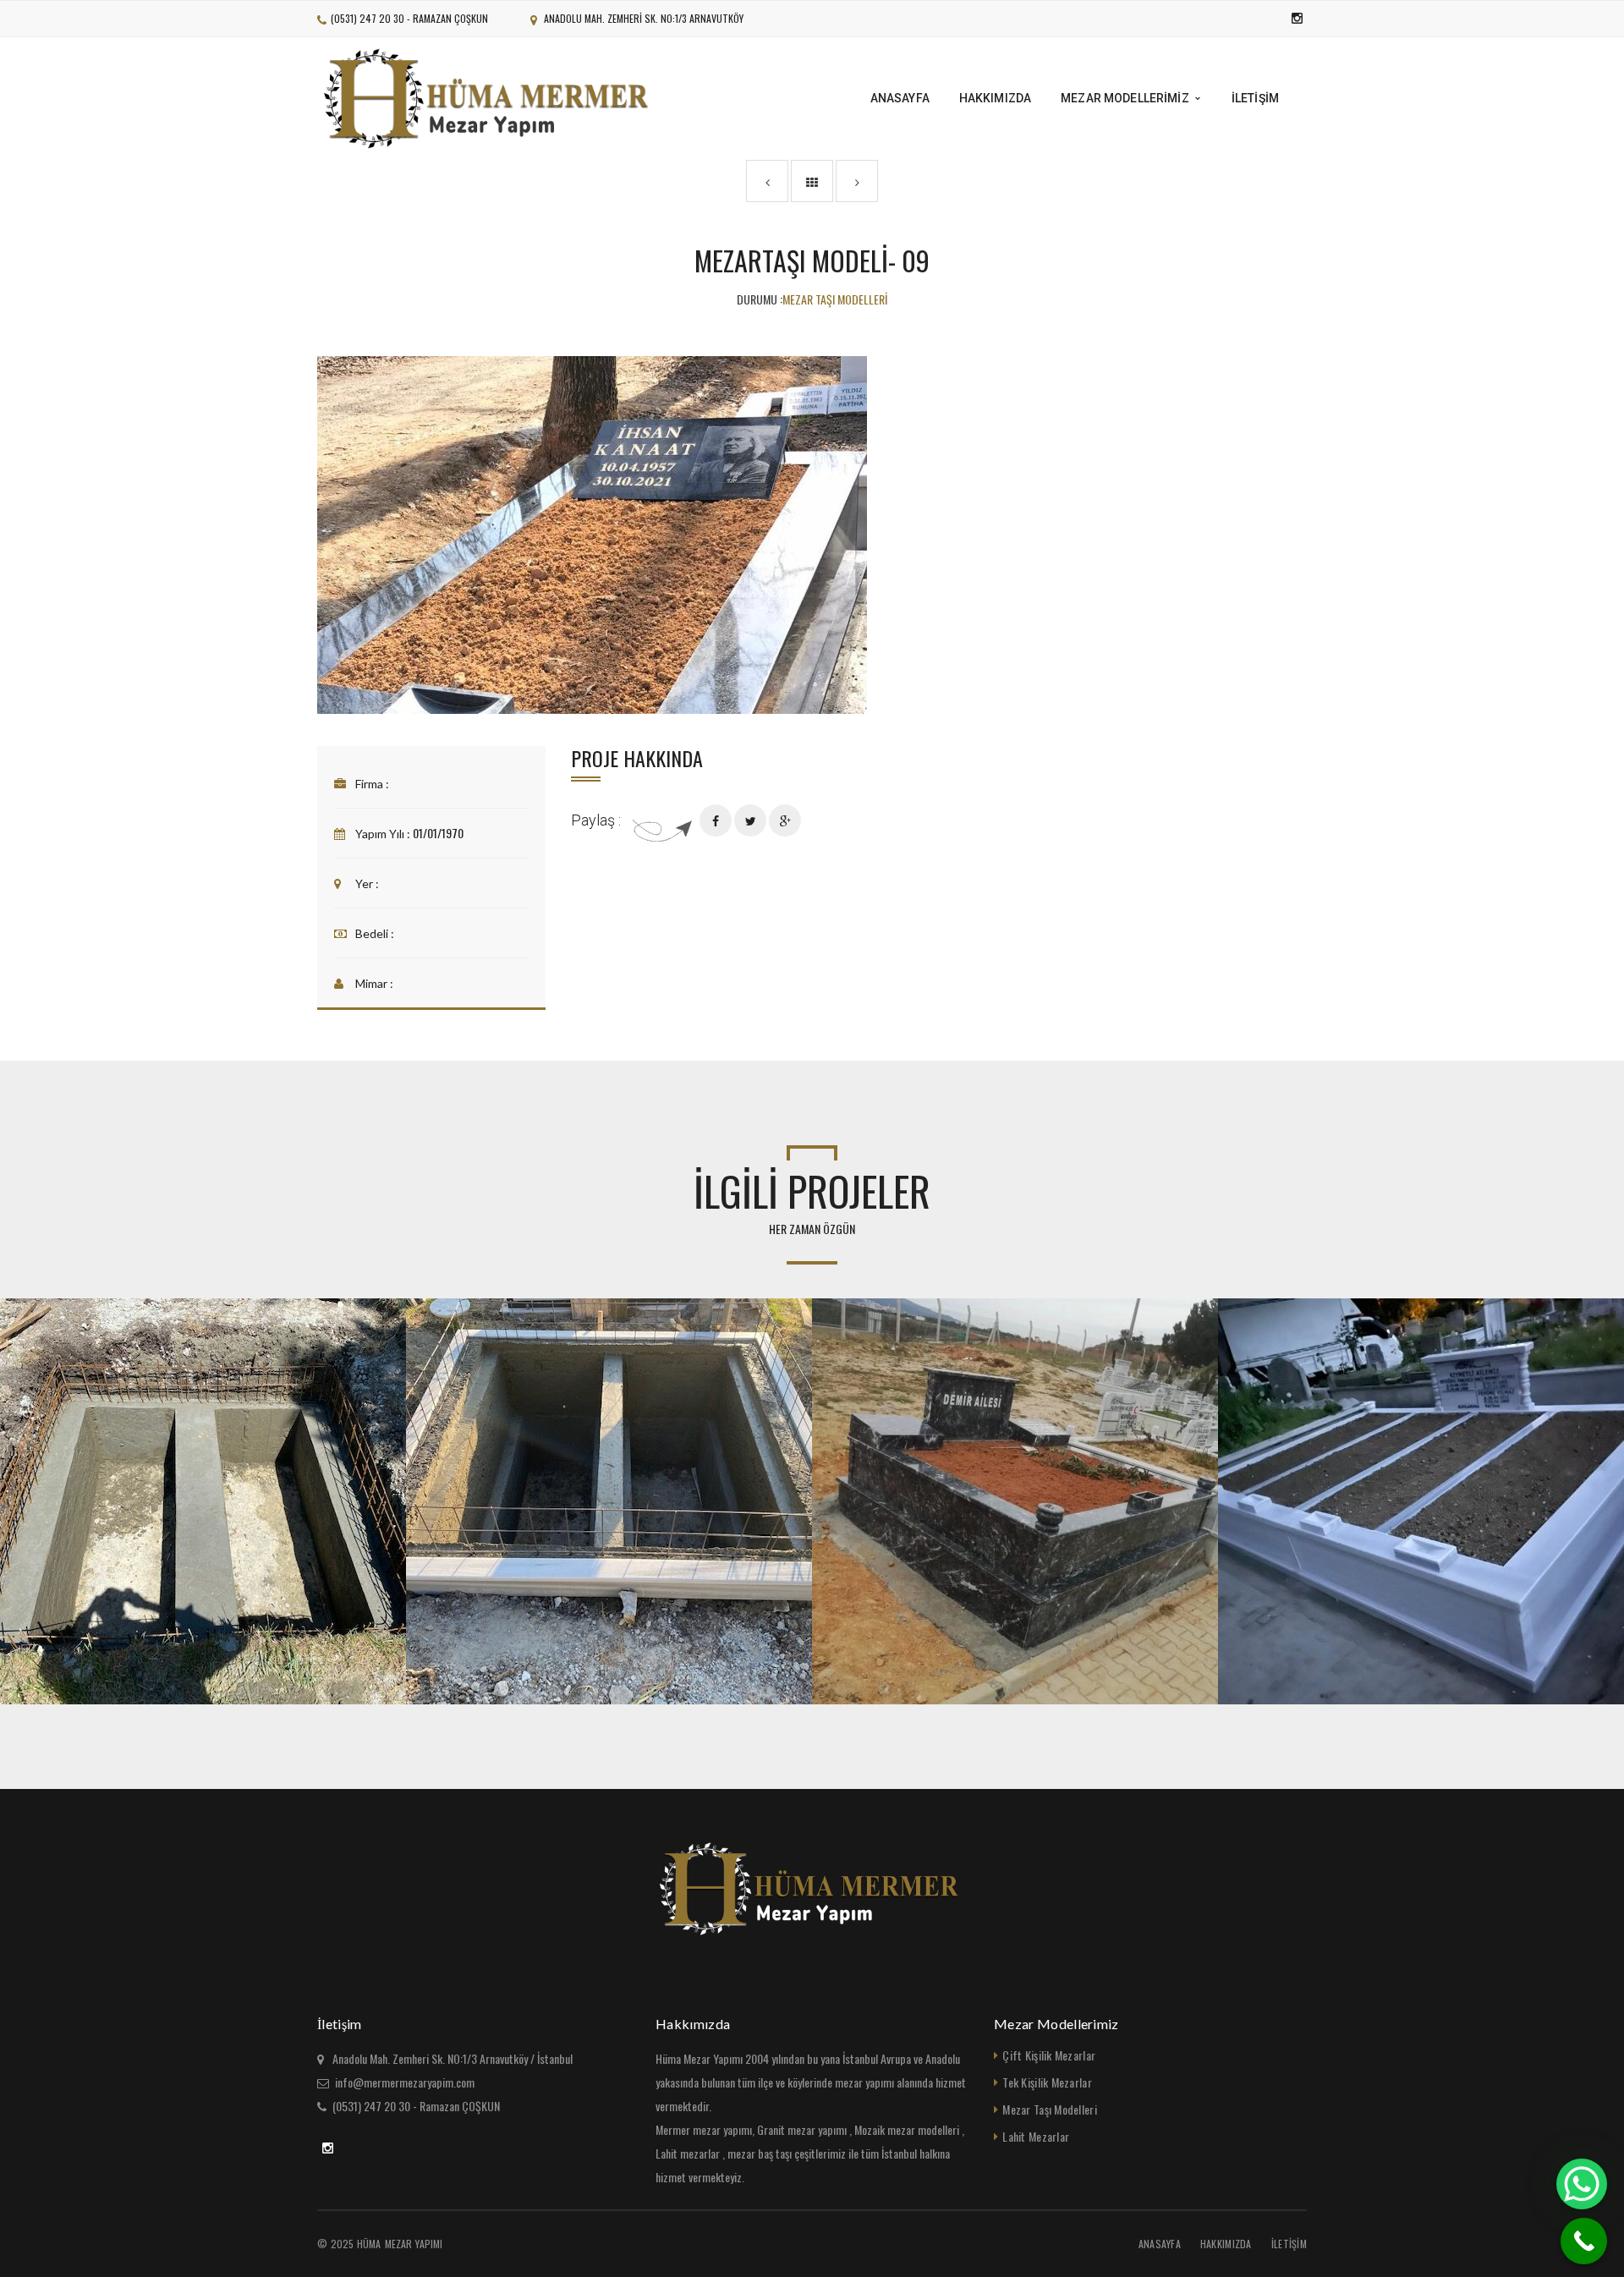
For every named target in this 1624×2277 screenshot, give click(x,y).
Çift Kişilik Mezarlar (1049, 2055)
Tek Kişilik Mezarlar (1047, 2082)
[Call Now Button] (1584, 2241)
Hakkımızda (1226, 2244)
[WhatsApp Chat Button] (1582, 2184)
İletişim (1289, 2244)
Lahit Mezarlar (1036, 2136)
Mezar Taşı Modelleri (1050, 2109)
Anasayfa (1160, 2244)
